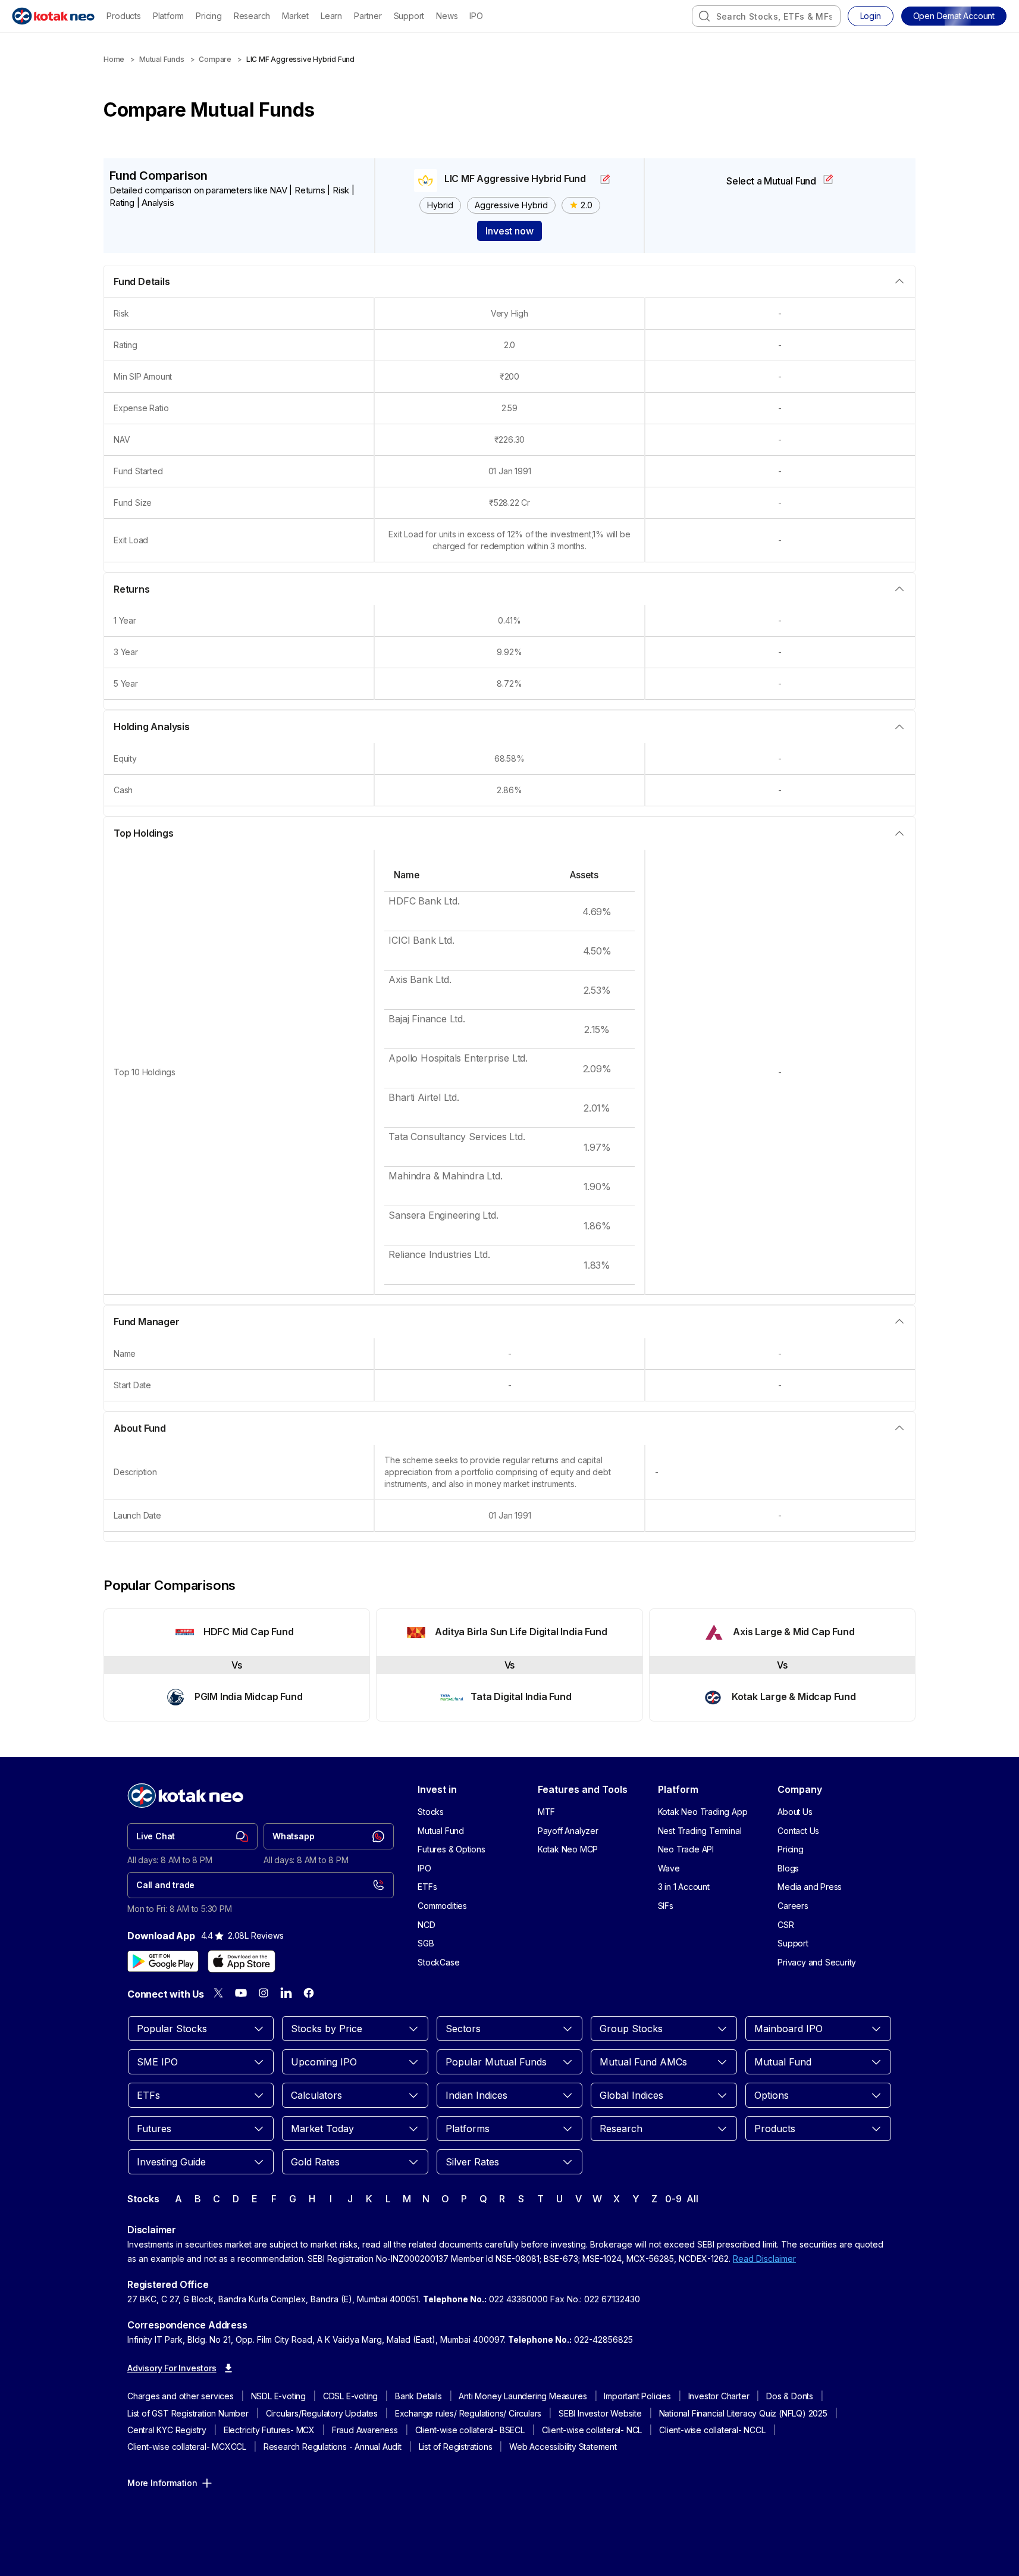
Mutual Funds (162, 59)
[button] (954, 16)
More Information (162, 2483)
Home (114, 59)
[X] (218, 1993)
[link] (192, 1836)
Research (252, 16)
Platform (168, 16)
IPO (476, 16)
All (692, 2199)
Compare (215, 59)
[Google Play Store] (163, 1961)
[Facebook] (309, 1993)
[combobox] (766, 16)
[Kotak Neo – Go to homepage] (53, 16)
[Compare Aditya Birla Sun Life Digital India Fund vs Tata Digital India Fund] (509, 1665)
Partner (368, 16)
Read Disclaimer (764, 2259)
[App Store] (242, 1961)
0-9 (673, 2199)
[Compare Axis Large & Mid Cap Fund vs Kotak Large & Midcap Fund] (782, 1665)
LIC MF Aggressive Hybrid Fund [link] (300, 59)
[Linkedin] (286, 1993)
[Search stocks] (704, 16)
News (447, 16)
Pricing (209, 16)
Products (123, 16)
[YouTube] (241, 1993)
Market (295, 16)
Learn (331, 16)
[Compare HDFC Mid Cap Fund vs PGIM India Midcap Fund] (237, 1665)
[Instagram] (264, 1993)
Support (409, 16)
